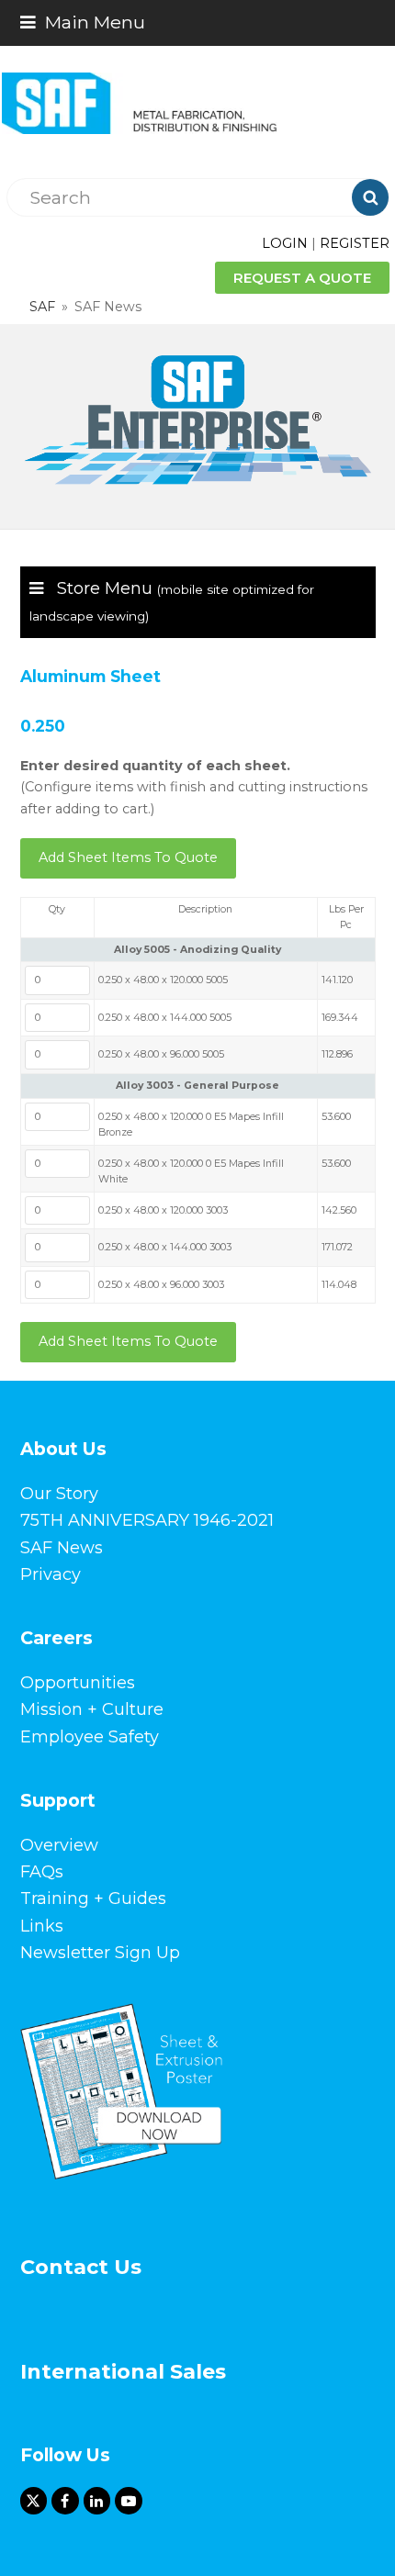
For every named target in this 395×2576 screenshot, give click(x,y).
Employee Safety (90, 1737)
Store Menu (172, 601)
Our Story (59, 1494)
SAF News (62, 1548)
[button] (83, 22)
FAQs (42, 1872)
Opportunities (78, 1683)
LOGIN (285, 243)
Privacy (51, 1574)
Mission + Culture (92, 1709)
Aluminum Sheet (90, 676)
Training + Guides (93, 1898)
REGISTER (355, 243)
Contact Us (81, 2267)
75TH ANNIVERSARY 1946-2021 (147, 1520)
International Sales (123, 2372)
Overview (59, 1845)
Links (42, 1926)
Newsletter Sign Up (100, 1953)
